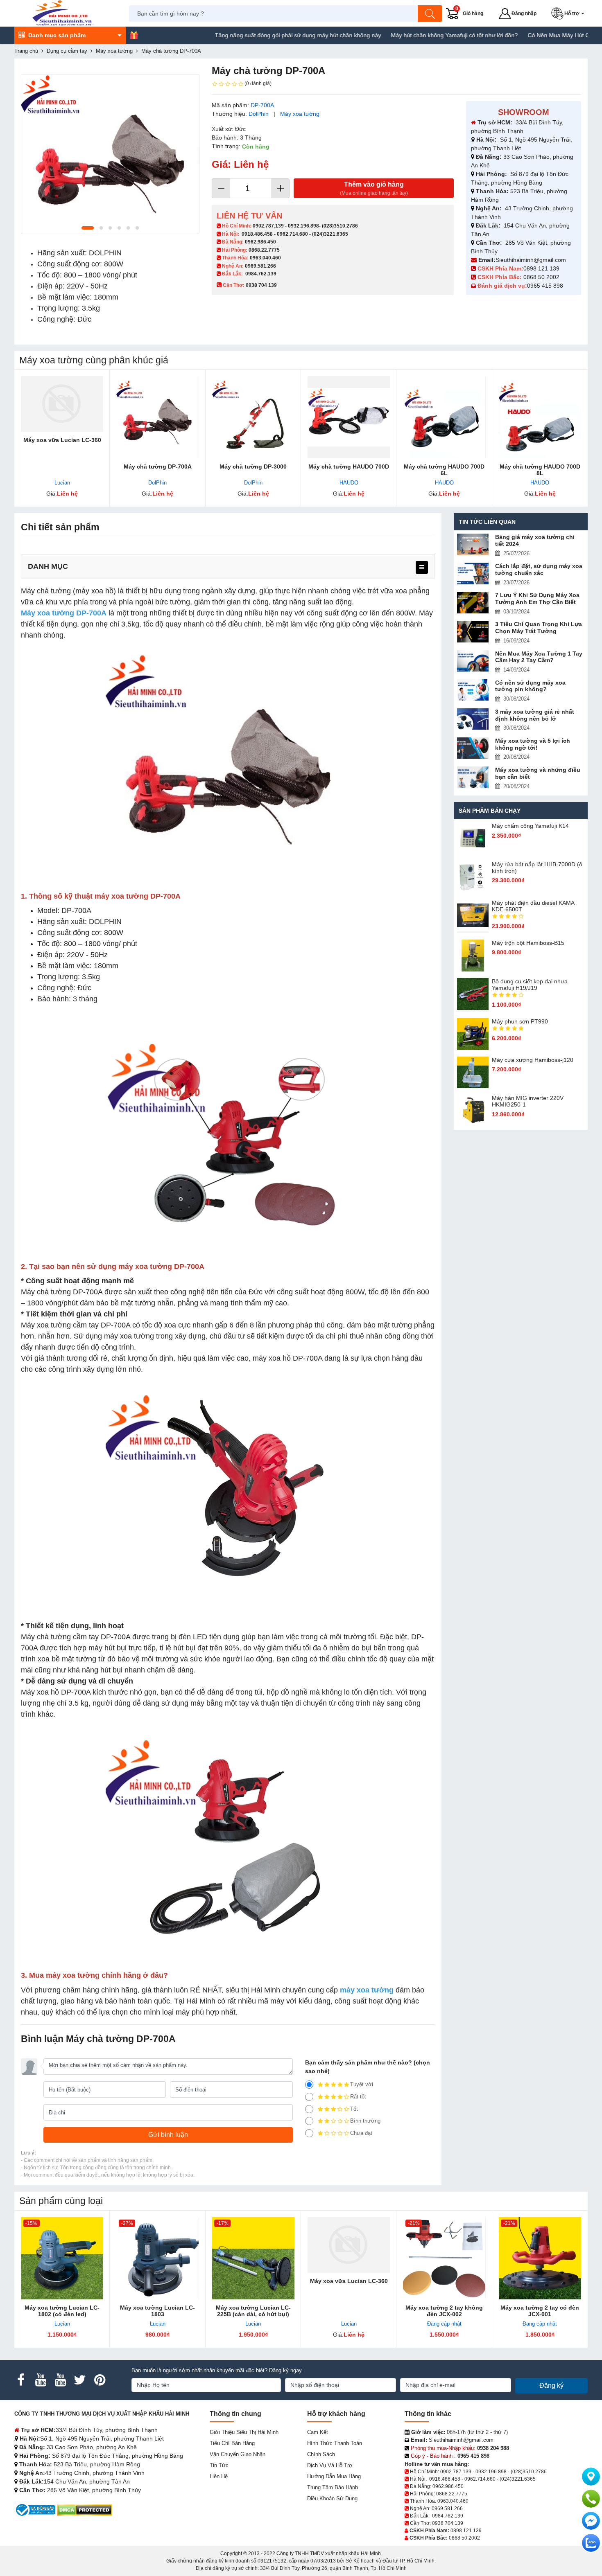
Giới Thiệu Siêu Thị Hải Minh (244, 2432)
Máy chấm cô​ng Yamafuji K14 (530, 826)
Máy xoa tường (300, 114)
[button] (569, 14)
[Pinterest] (100, 2380)
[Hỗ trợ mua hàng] (591, 2499)
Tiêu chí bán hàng (232, 2443)
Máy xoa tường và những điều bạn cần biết (538, 773)
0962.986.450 (260, 242)
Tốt (354, 2109)
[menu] (422, 567)
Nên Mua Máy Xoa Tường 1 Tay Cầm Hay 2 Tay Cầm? (539, 657)
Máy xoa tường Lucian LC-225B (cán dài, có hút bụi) (253, 2311)
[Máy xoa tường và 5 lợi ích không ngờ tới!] (473, 748)
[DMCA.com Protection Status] (85, 2510)
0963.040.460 (265, 258)
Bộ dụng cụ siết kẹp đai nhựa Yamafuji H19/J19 (530, 985)
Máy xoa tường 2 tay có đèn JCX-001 (540, 2311)
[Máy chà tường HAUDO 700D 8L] (540, 417)
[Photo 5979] (110, 154)
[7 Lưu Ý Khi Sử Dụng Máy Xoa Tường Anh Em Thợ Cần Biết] (473, 603)
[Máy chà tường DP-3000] (253, 417)
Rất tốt (358, 2097)
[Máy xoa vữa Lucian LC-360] (62, 404)
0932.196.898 (303, 226)
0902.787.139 (268, 226)
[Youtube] (41, 2380)
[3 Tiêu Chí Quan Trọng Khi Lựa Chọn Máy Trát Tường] (473, 632)
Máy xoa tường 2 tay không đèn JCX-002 (444, 2311)
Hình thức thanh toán (335, 2443)
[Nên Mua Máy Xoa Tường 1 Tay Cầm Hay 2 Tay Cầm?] (473, 661)
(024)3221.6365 (330, 234)
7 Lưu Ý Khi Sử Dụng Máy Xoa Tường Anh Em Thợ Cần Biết (537, 598)
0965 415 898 (545, 286)
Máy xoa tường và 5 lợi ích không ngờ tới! (533, 744)
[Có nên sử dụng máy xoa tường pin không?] (473, 690)
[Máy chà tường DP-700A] (157, 417)
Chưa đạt (361, 2133)
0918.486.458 (257, 234)
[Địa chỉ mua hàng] (591, 2477)
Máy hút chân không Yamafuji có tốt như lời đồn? (398, 35)
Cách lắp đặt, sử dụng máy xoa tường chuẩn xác (539, 569)
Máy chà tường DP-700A (158, 467)
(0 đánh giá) (258, 83)
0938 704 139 (448, 2523)
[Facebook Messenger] (591, 2521)
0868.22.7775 (264, 250)
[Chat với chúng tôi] (591, 2543)
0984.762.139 (261, 274)
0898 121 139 (541, 268)
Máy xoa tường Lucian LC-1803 (157, 2311)
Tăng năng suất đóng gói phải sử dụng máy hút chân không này (241, 35)
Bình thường (365, 2121)
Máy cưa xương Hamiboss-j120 (533, 1060)
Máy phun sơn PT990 (520, 1021)
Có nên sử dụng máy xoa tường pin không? (530, 686)
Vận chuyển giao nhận (238, 2454)
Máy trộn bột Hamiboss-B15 (528, 943)
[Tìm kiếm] (430, 14)
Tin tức (219, 2465)
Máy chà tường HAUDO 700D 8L (540, 470)
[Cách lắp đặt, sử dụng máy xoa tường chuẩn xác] (473, 574)
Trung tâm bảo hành (333, 2487)
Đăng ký (551, 2386)
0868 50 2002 (542, 277)
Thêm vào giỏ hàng (374, 188)
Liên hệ (219, 2476)
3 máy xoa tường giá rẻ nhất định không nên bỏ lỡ (535, 715)
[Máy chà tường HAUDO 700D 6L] (444, 417)
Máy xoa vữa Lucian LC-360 (62, 440)
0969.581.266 (260, 266)
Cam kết (318, 2432)
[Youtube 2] (60, 2380)
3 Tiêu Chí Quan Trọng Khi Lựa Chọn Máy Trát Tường (539, 628)
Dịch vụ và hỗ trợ (330, 2465)
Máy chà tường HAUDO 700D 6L (444, 470)
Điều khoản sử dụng (332, 2498)
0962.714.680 (292, 234)
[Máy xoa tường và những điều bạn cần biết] (473, 777)
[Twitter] (80, 2380)
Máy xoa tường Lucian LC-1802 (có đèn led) (62, 2311)
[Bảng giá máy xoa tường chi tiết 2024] (473, 544)
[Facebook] (21, 2380)
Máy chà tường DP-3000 (253, 467)
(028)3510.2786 (340, 226)
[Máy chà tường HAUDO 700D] (349, 417)
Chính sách (321, 2454)
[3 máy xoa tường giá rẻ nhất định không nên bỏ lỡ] (473, 719)
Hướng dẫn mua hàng (334, 2476)
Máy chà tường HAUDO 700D (349, 467)
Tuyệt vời (362, 2084)
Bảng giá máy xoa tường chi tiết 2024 (535, 540)
